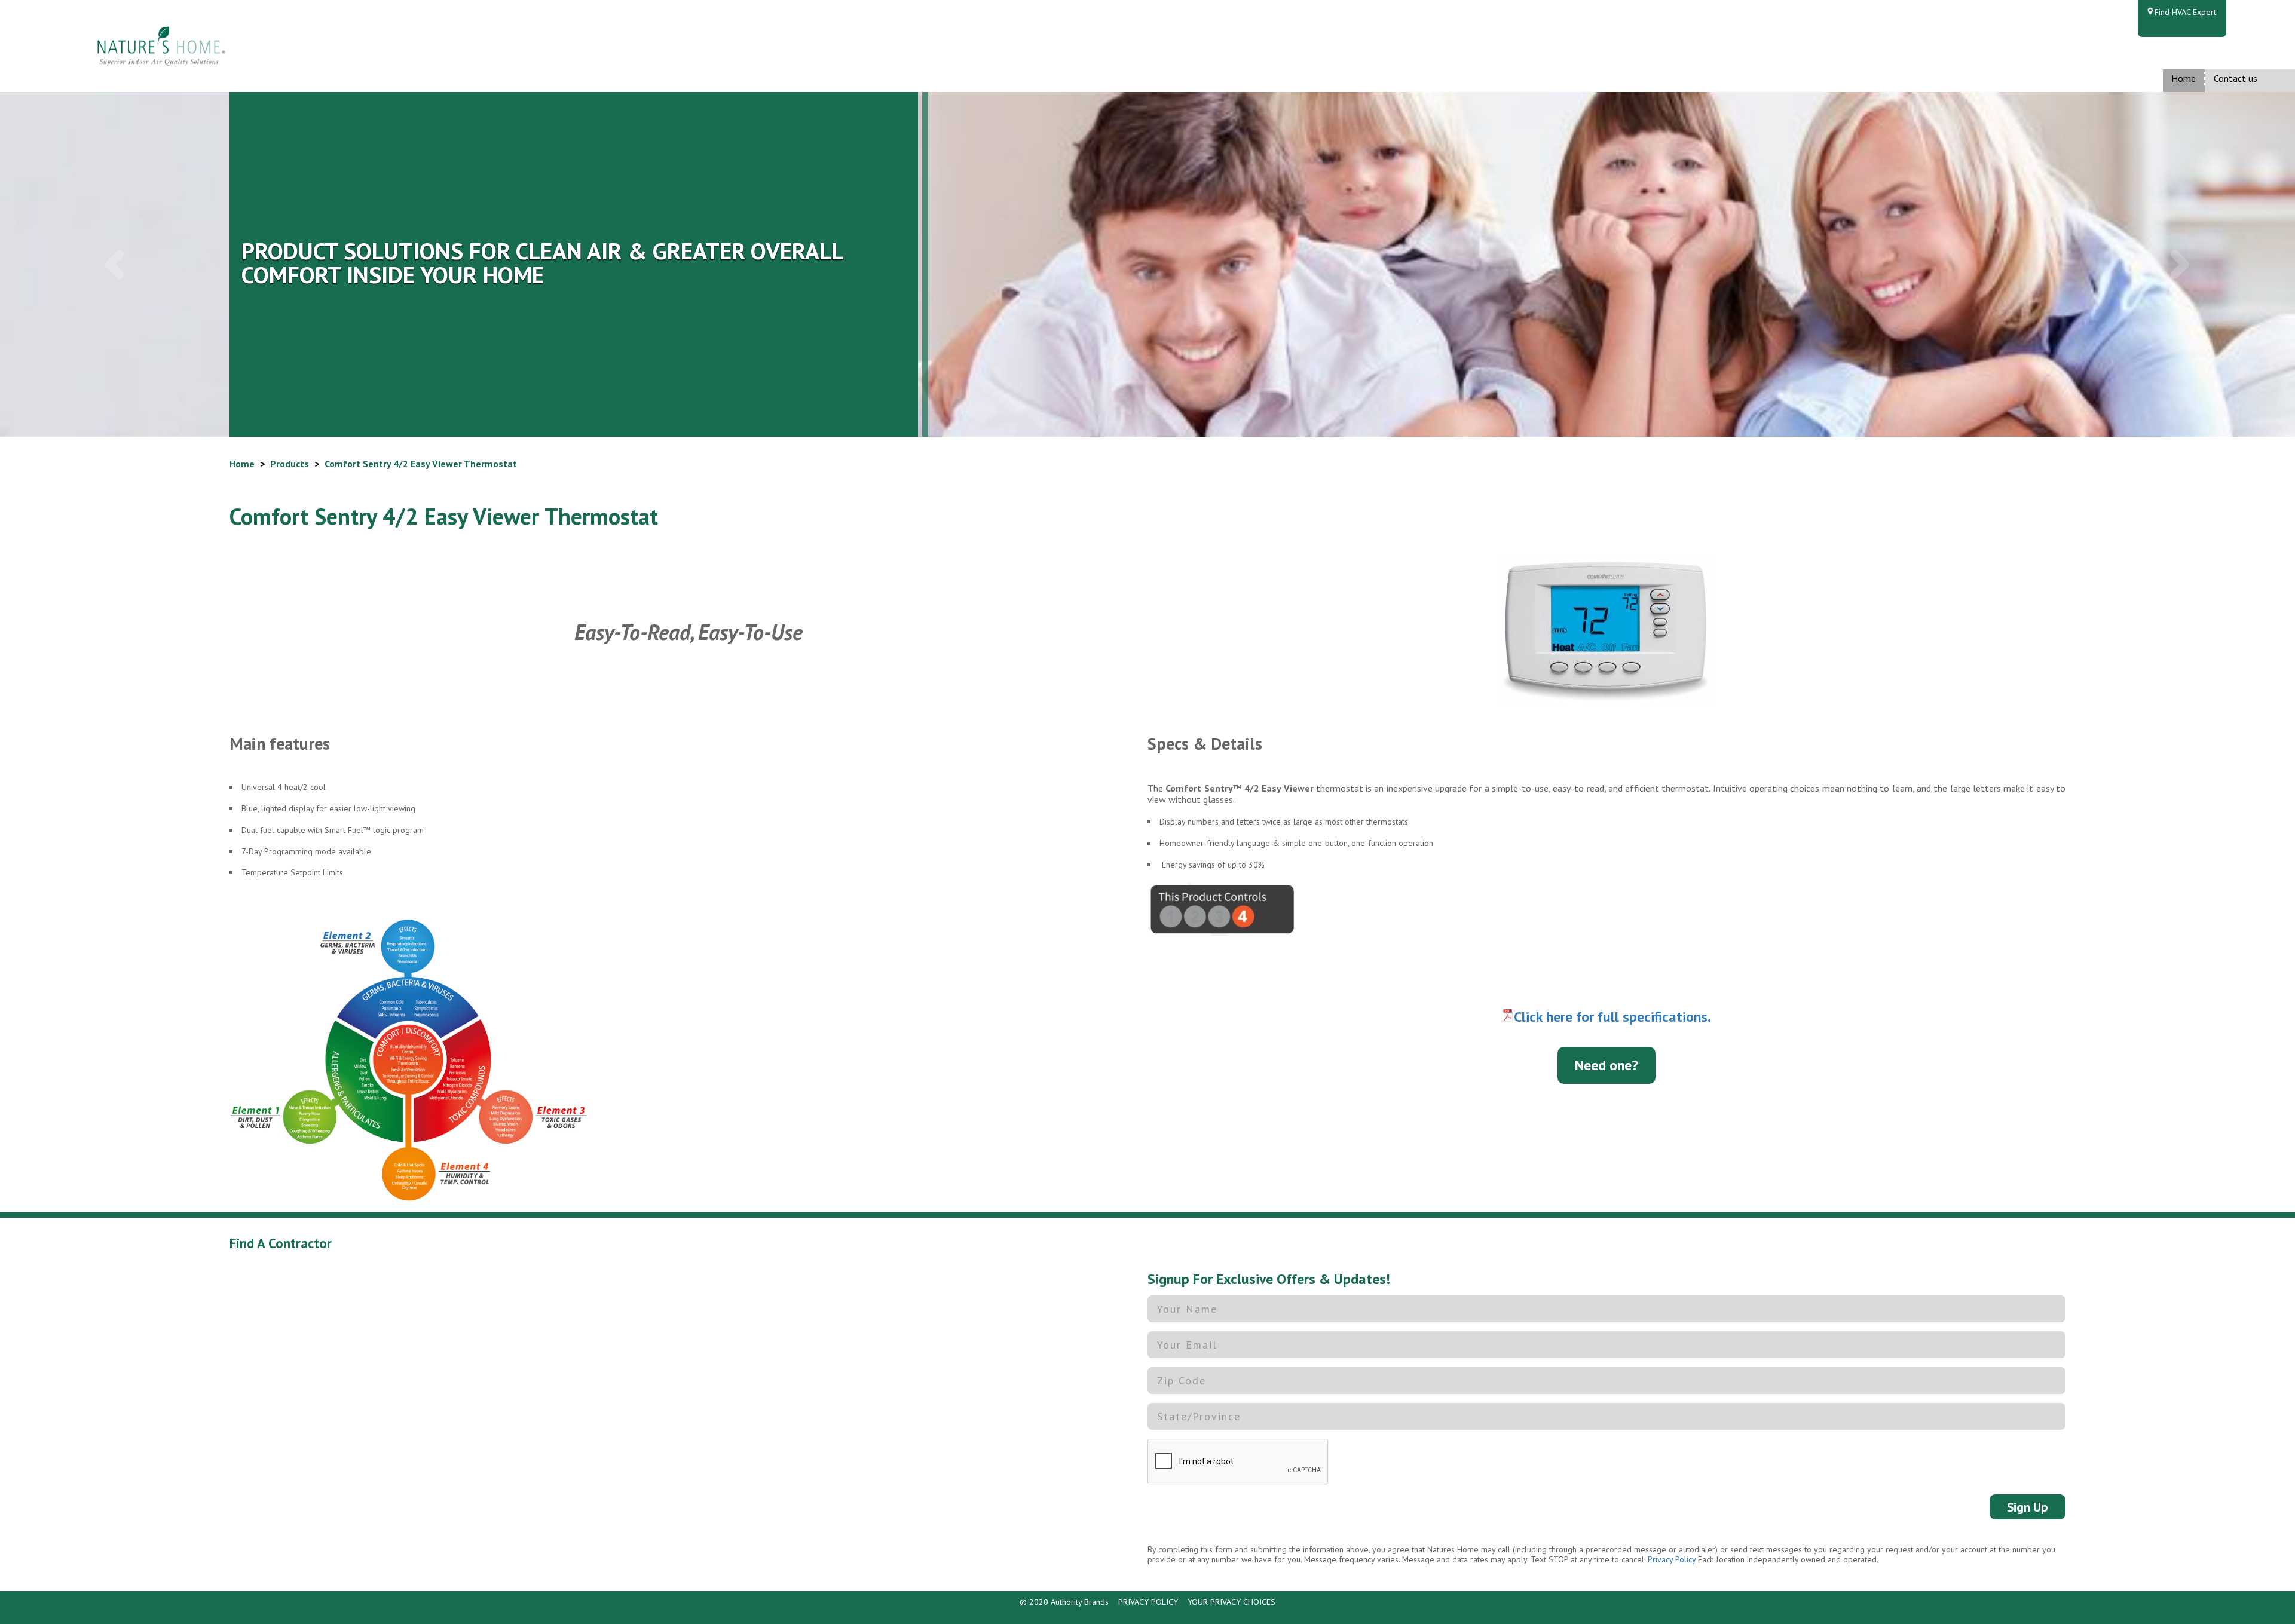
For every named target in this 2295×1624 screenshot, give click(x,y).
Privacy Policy (1672, 1559)
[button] (115, 265)
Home (2184, 78)
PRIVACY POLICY (1148, 1602)
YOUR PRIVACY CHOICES (1231, 1602)
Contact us (2236, 78)
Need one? (1606, 1065)
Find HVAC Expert (2185, 12)
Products (290, 464)
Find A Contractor (281, 1243)
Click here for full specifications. (1612, 1017)
